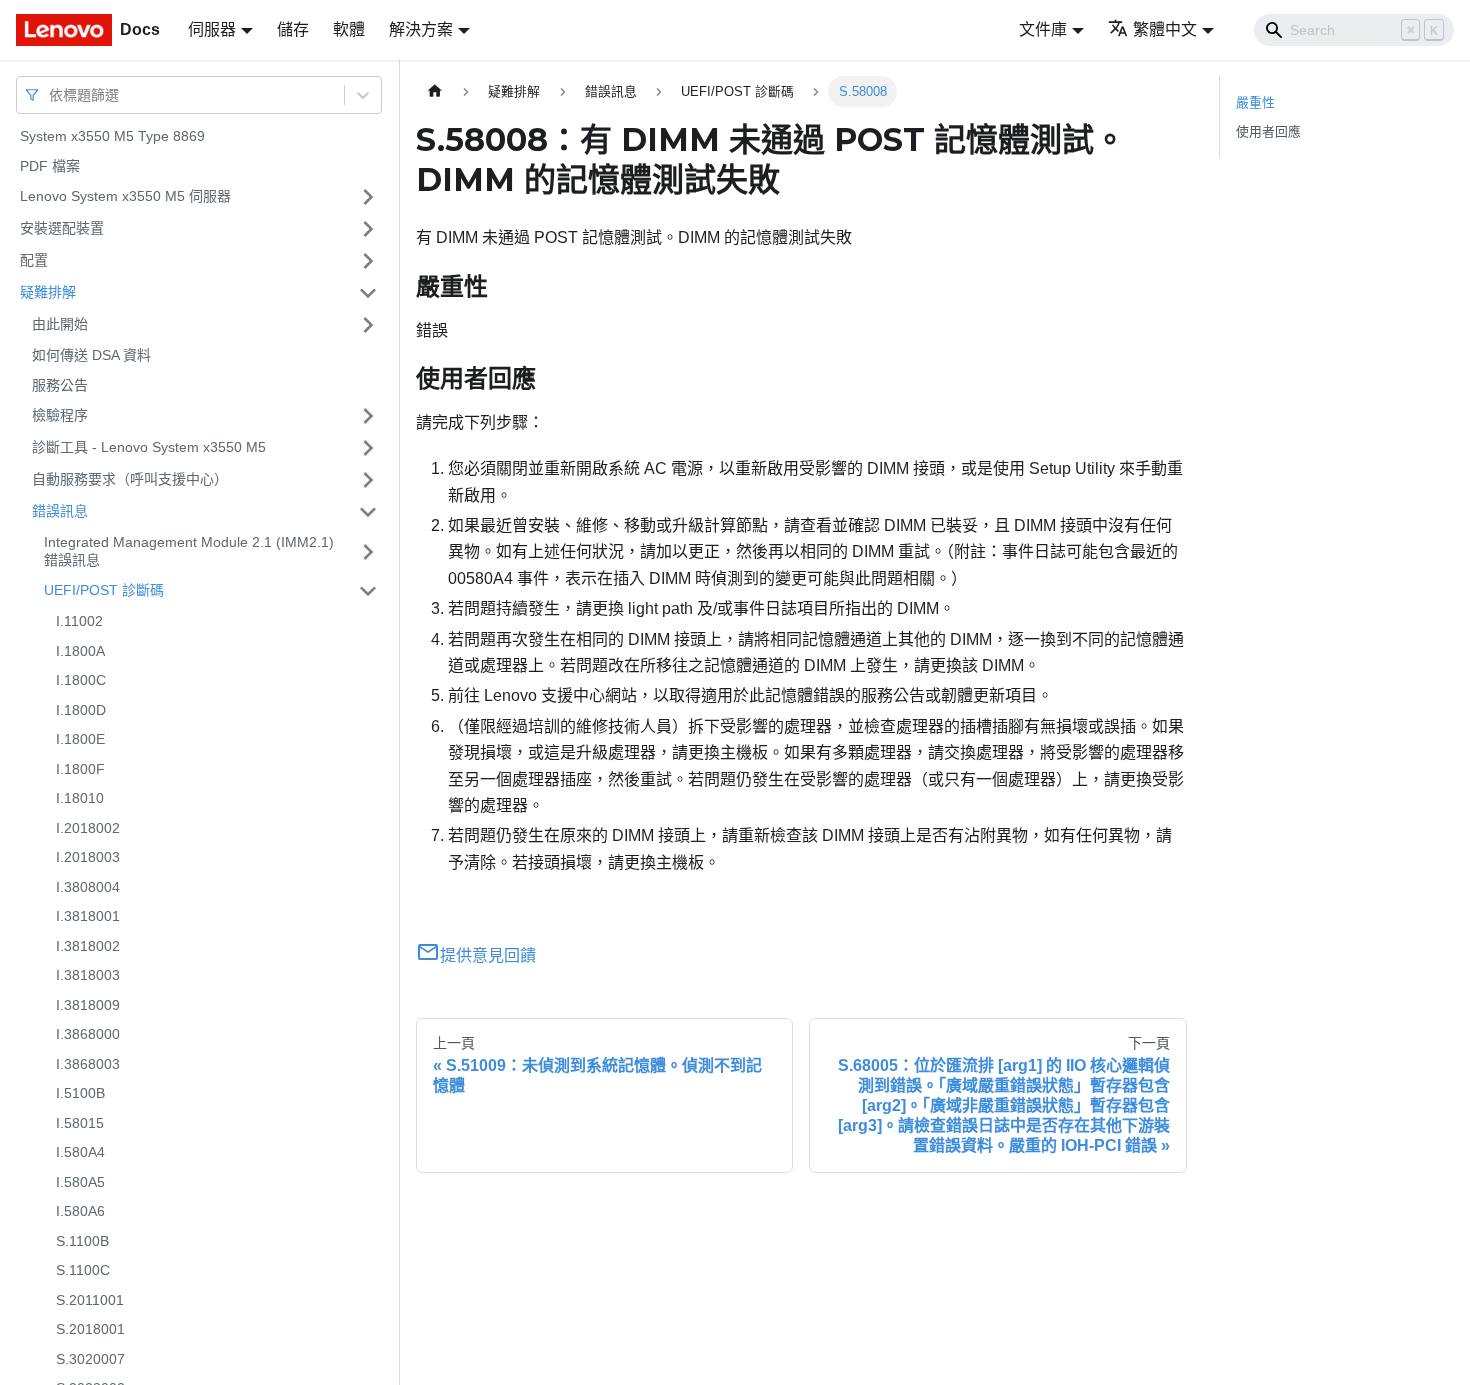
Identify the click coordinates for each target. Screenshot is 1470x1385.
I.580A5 (80, 1182)
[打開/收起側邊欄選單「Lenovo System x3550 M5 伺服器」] (368, 197)
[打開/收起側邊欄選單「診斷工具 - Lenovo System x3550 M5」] (368, 448)
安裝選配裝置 (62, 228)
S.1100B (82, 1241)
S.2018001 (90, 1329)
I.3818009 (88, 1005)
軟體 (349, 29)
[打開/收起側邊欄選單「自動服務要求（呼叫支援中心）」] (368, 480)
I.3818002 (88, 946)
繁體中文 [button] (1165, 29)
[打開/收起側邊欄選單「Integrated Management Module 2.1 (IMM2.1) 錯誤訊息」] (368, 551)
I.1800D (81, 710)
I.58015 (80, 1123)
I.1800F (80, 769)
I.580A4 (80, 1152)
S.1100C (83, 1270)
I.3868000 (88, 1034)
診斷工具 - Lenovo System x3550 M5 (149, 447)
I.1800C (81, 680)
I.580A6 (80, 1211)
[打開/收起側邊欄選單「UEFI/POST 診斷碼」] (368, 591)
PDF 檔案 (50, 166)
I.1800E (80, 739)
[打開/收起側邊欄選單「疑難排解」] (368, 293)
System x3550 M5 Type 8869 (112, 136)
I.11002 (79, 621)
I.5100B (80, 1093)
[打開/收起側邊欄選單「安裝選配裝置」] (368, 229)
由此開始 (60, 324)
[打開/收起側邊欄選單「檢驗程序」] (368, 416)
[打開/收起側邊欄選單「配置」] (368, 261)
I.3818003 (88, 975)
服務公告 (60, 385)
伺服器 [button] (212, 29)
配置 (34, 260)
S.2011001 (90, 1300)
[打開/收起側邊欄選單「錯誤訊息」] (368, 512)
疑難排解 (48, 292)
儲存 (293, 29)
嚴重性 (1255, 102)
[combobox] (51, 94)
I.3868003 (88, 1064)
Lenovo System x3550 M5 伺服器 (125, 196)
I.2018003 (88, 857)
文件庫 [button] (1043, 29)
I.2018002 (88, 828)
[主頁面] (435, 91)
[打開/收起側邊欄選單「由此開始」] (368, 325)
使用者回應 (1268, 131)
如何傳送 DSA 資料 (91, 355)
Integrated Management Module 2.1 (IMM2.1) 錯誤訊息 (189, 551)
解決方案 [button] (421, 29)
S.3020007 (90, 1359)
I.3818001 (88, 916)
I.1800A (80, 651)
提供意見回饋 (488, 955)
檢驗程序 (60, 415)
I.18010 (80, 798)
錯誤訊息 (60, 511)
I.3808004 (88, 887)
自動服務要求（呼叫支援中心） (130, 479)
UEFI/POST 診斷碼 (104, 590)
